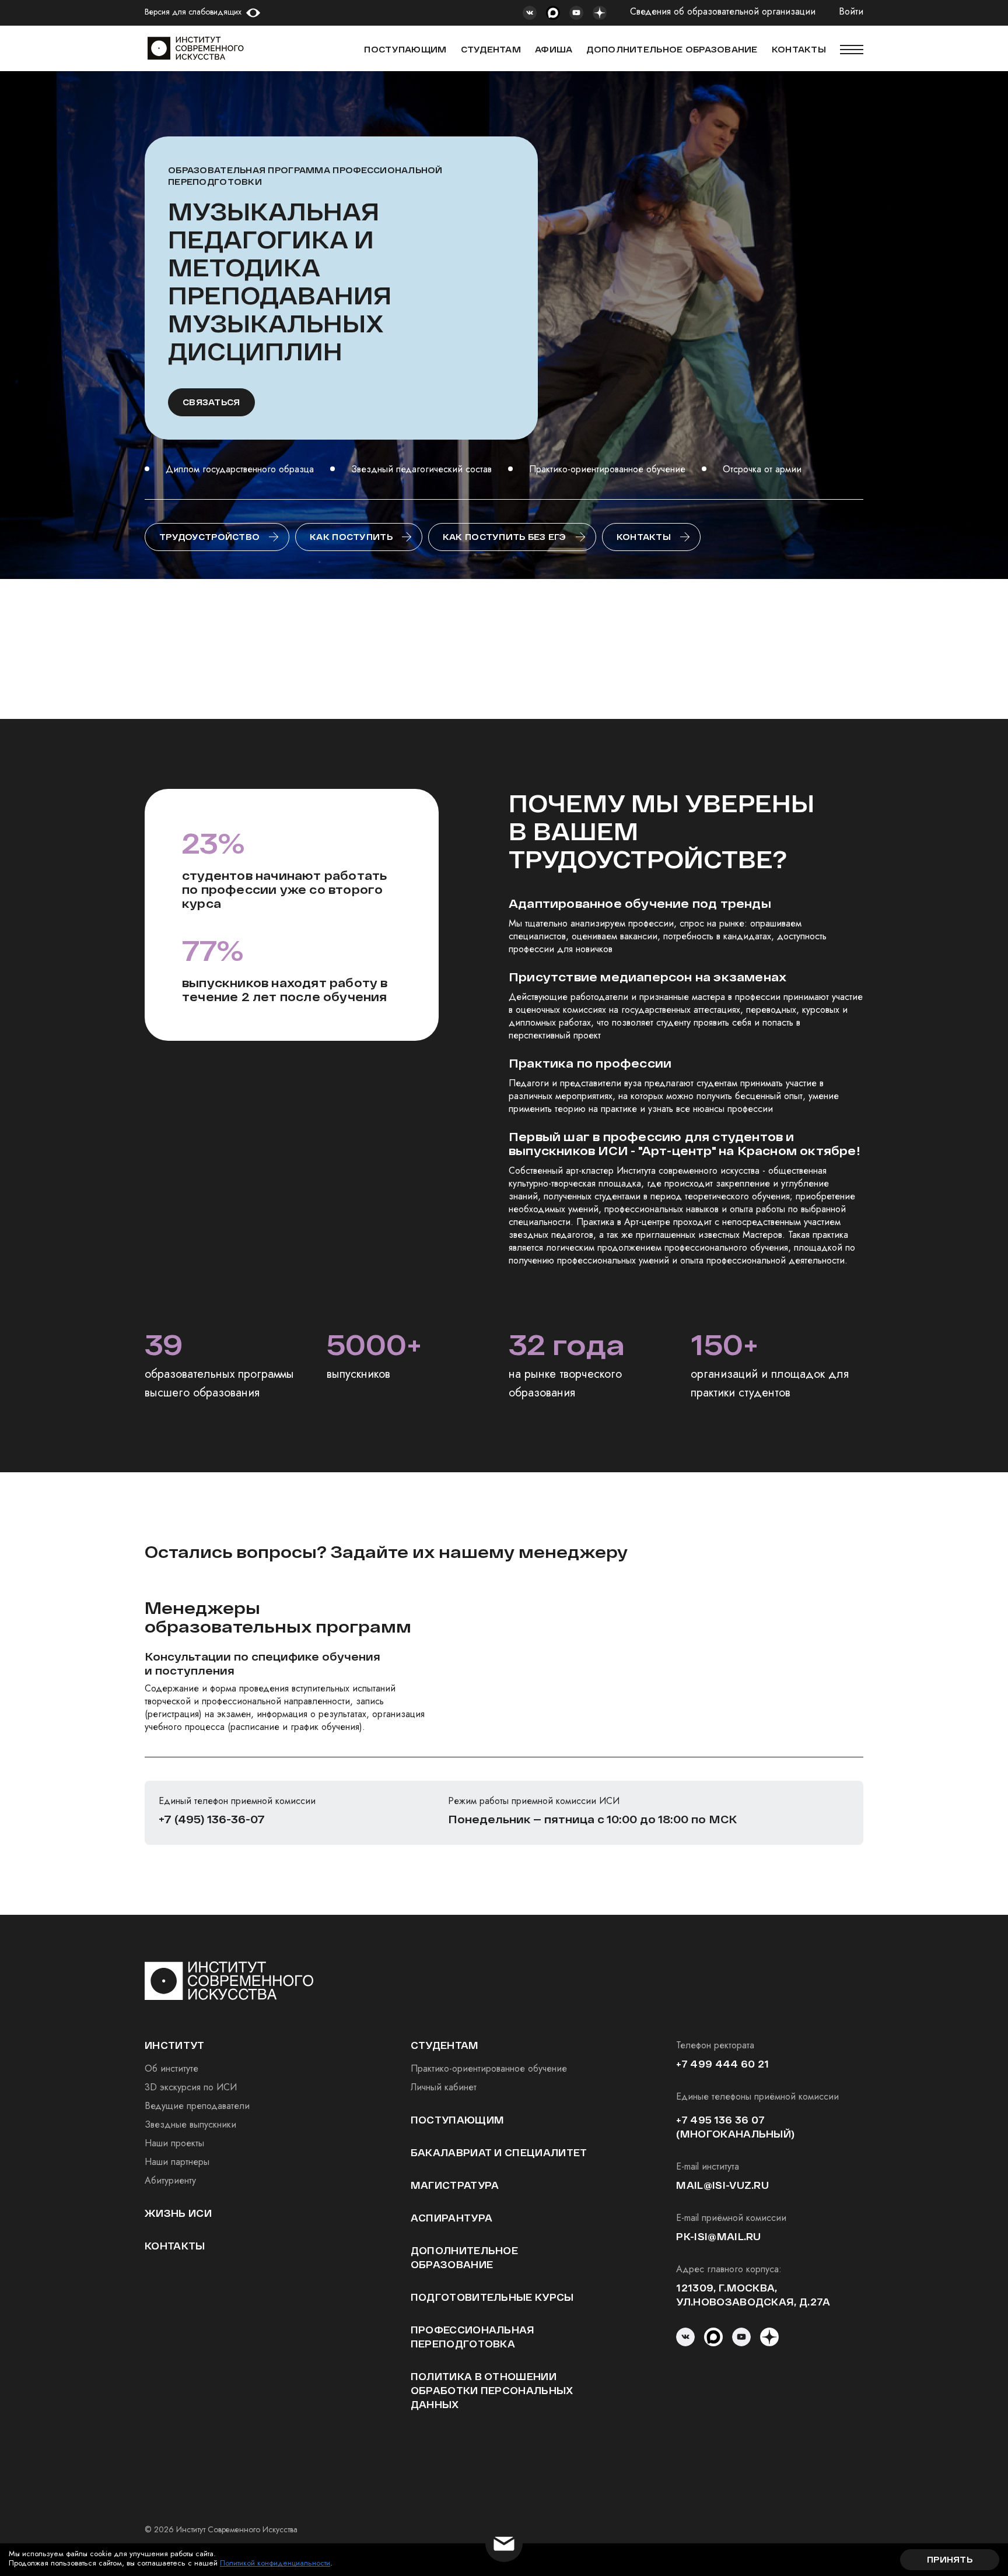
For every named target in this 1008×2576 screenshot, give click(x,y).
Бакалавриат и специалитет (499, 2152)
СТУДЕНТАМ (491, 49)
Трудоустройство (209, 537)
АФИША (554, 49)
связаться (211, 402)
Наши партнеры (177, 2162)
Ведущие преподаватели (197, 2106)
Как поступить (351, 537)
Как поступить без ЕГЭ (505, 537)
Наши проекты (174, 2143)
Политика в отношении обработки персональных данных (492, 2390)
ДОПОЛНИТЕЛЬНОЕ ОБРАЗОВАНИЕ (672, 49)
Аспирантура (452, 2218)
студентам (445, 2045)
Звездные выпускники (190, 2124)
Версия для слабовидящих (193, 12)
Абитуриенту (170, 2180)
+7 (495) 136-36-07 (212, 1819)
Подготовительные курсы (492, 2297)
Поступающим (405, 49)
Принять (950, 2559)
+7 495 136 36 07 (720, 2120)
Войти (851, 12)
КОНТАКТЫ (799, 49)
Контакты (644, 537)
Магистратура (455, 2185)
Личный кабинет (444, 2087)
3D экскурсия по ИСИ (191, 2087)
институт (175, 2045)
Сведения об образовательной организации (723, 12)
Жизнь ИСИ (178, 2213)
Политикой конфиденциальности (275, 2563)
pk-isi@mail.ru (718, 2236)
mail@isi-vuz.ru (722, 2185)
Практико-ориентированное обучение (489, 2068)
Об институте (171, 2068)
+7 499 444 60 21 (722, 2064)
